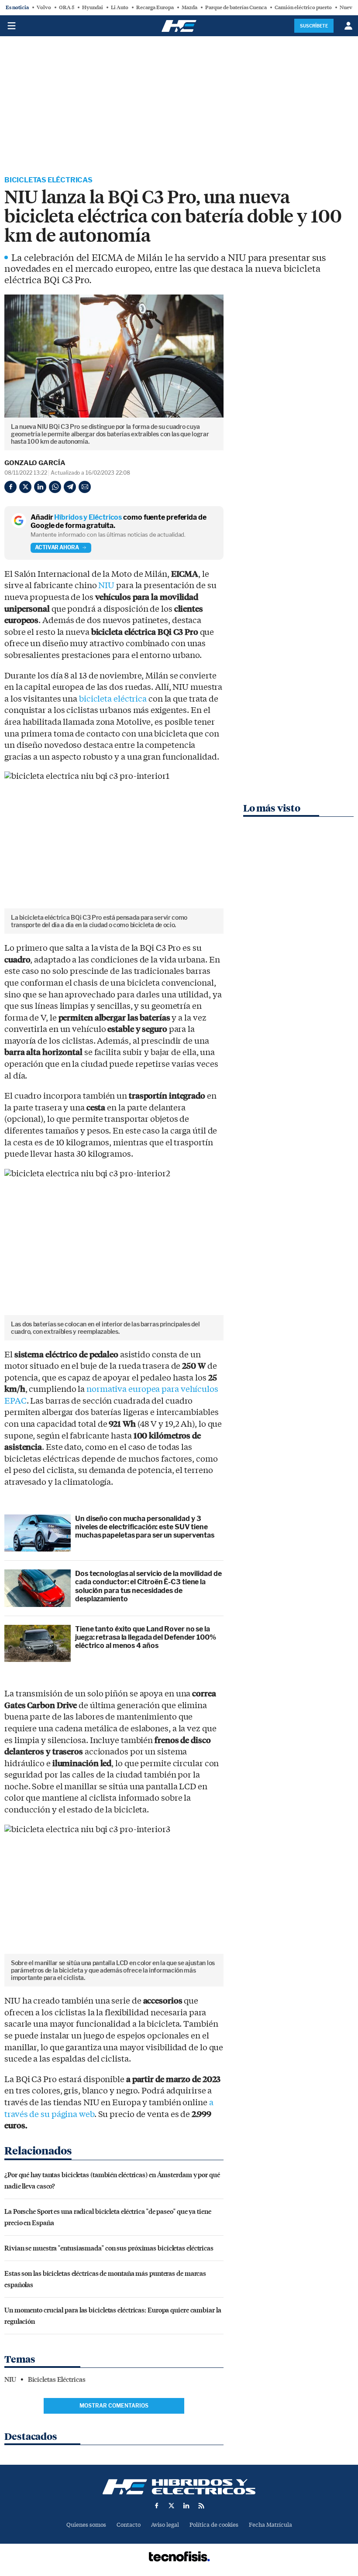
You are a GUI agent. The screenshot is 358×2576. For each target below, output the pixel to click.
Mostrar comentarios (114, 2406)
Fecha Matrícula (270, 2525)
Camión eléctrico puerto (303, 7)
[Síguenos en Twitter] (172, 2506)
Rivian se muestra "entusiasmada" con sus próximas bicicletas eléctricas (109, 2248)
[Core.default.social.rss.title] (201, 2506)
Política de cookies (214, 2525)
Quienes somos (86, 2525)
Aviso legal (165, 2525)
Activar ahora (57, 547)
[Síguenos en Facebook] (157, 2506)
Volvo (44, 7)
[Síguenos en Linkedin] (186, 2506)
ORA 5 (67, 7)
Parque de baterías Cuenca (236, 7)
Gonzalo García (35, 463)
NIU (106, 586)
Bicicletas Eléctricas (48, 180)
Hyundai (93, 7)
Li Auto (120, 7)
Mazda (189, 7)
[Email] (85, 487)
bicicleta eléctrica (113, 699)
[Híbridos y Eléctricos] (179, 2487)
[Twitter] (25, 487)
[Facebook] (10, 487)
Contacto (129, 2525)
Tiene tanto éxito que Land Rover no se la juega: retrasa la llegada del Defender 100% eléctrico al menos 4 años (146, 1637)
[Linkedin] (40, 487)
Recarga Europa (155, 7)
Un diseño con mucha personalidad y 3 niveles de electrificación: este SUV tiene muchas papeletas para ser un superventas (145, 1527)
